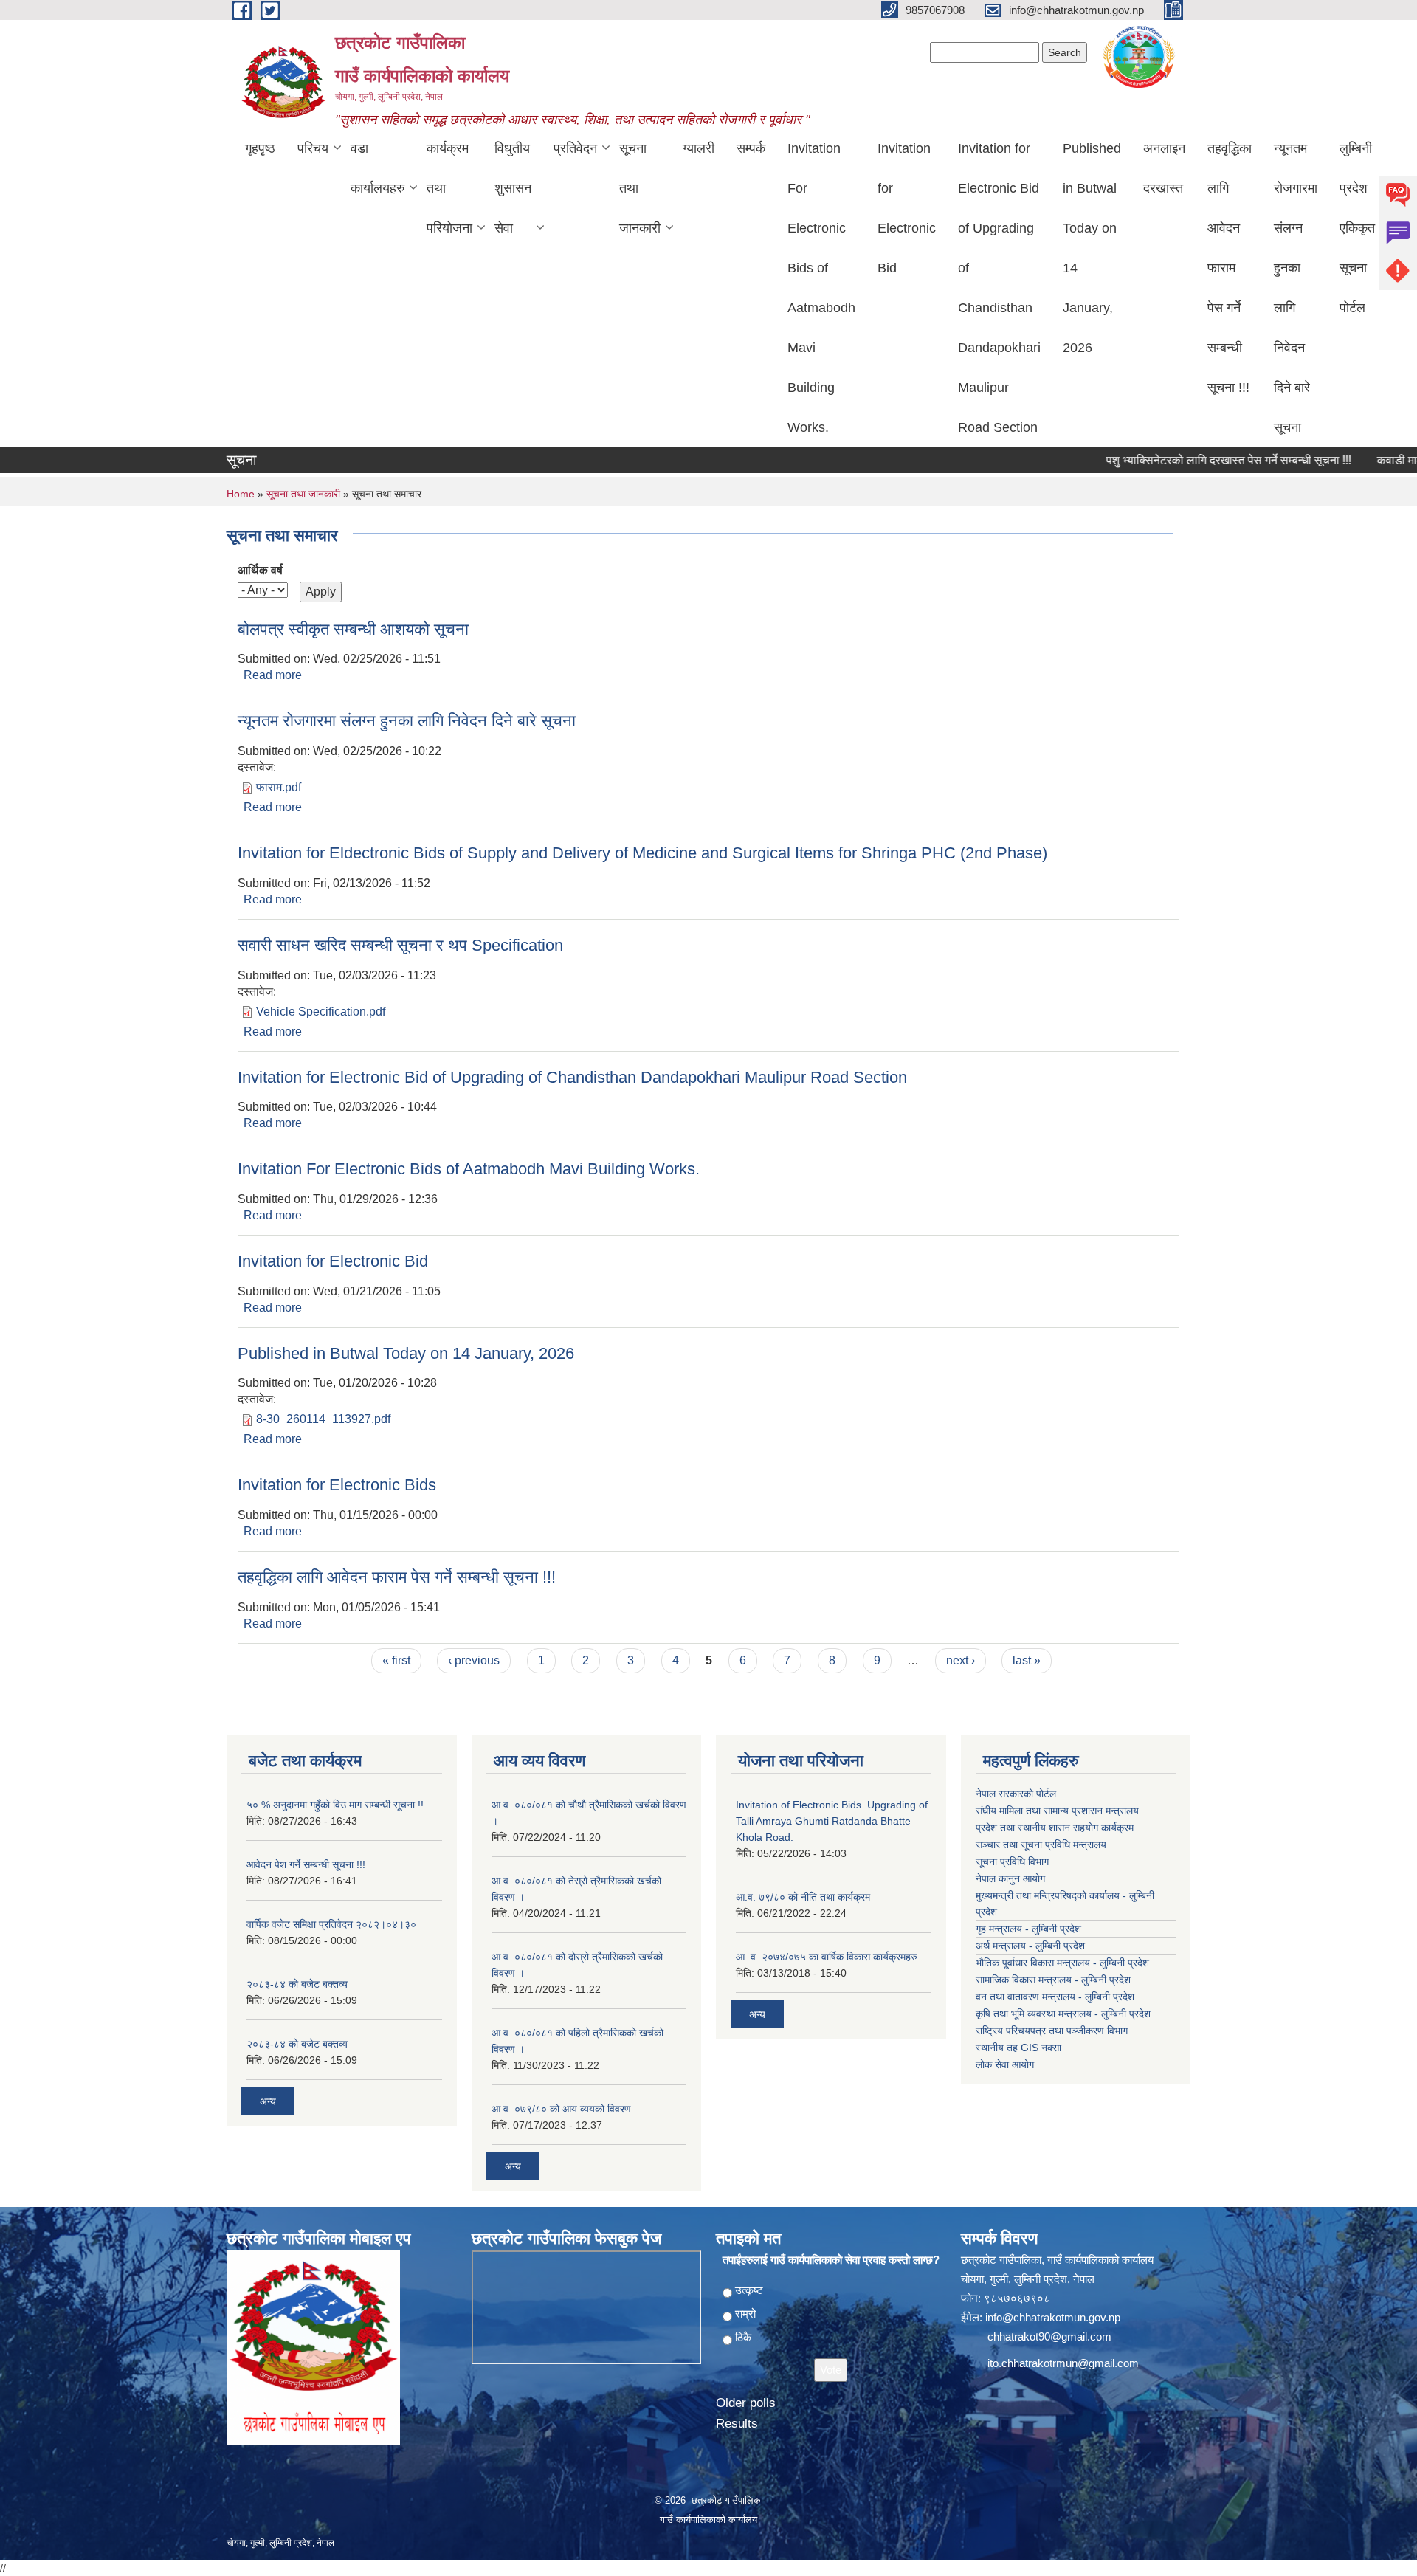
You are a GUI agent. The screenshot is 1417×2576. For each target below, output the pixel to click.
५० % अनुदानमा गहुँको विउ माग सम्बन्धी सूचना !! (335, 1805)
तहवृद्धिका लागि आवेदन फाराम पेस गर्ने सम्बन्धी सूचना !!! (1230, 268)
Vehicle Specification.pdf (321, 1012)
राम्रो (745, 2314)
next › (961, 1660)
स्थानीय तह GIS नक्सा (1018, 2048)
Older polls (746, 2403)
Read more (273, 675)
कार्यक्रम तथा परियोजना (449, 188)
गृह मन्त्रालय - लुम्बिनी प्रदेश (1028, 1929)
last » (1027, 1660)
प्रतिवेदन (575, 148)
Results (737, 2424)
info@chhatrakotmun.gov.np (1053, 2317)
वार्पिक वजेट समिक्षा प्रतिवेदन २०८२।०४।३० (331, 1924)
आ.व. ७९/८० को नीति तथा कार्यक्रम (803, 1897)
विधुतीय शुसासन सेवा (513, 188)
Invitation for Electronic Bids (337, 1485)
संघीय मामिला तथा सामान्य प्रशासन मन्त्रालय (1057, 1811)
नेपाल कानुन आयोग (1010, 1878)
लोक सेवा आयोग (1005, 2064)
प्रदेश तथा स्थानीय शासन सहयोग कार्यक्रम (1055, 1828)
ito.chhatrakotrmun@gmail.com (1063, 2363)
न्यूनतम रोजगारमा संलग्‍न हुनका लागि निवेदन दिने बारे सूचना (1296, 288)
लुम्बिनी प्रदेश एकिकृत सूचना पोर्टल (1357, 228)
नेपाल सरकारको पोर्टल (1016, 1794)
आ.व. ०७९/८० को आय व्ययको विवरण (561, 2109)
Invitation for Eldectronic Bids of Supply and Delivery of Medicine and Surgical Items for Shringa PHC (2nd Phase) (642, 853)
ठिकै (743, 2337)
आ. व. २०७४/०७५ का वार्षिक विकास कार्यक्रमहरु (827, 1957)
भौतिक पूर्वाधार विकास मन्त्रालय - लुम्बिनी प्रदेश (1062, 1963)
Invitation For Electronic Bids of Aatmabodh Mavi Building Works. (821, 288)
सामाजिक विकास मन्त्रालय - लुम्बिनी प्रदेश (1053, 1980)
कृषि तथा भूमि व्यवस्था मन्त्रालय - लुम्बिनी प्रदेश (1063, 2014)
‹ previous (474, 1660)
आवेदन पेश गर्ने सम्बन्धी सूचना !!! (306, 1864)
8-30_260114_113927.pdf (323, 1419)
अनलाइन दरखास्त (1164, 168)
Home (241, 494)
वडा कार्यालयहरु (377, 168)
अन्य (268, 2101)
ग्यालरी (699, 148)
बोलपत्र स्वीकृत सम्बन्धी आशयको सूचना (353, 629)
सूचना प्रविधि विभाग (1012, 1862)
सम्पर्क (751, 148)
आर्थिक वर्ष (260, 570)
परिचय (313, 148)
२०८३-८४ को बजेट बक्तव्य (297, 1984)
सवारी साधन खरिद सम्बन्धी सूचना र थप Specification (400, 945)
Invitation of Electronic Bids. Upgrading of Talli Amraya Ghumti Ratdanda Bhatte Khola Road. (832, 1821)
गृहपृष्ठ (260, 148)
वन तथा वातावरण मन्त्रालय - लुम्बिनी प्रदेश (1055, 1997)
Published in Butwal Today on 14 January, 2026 (1092, 248)
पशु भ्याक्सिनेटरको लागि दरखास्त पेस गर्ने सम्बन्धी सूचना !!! (1187, 460)
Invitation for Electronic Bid (907, 208)
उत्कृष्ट (749, 2290)
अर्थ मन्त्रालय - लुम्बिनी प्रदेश (1030, 1946)
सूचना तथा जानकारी (640, 188)
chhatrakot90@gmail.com (1049, 2336)
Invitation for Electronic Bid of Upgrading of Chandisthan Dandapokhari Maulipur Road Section (999, 288)
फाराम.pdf (279, 787)
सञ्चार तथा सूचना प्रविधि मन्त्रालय (1041, 1845)
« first (396, 1660)
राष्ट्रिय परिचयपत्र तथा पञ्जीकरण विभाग (1052, 2031)
